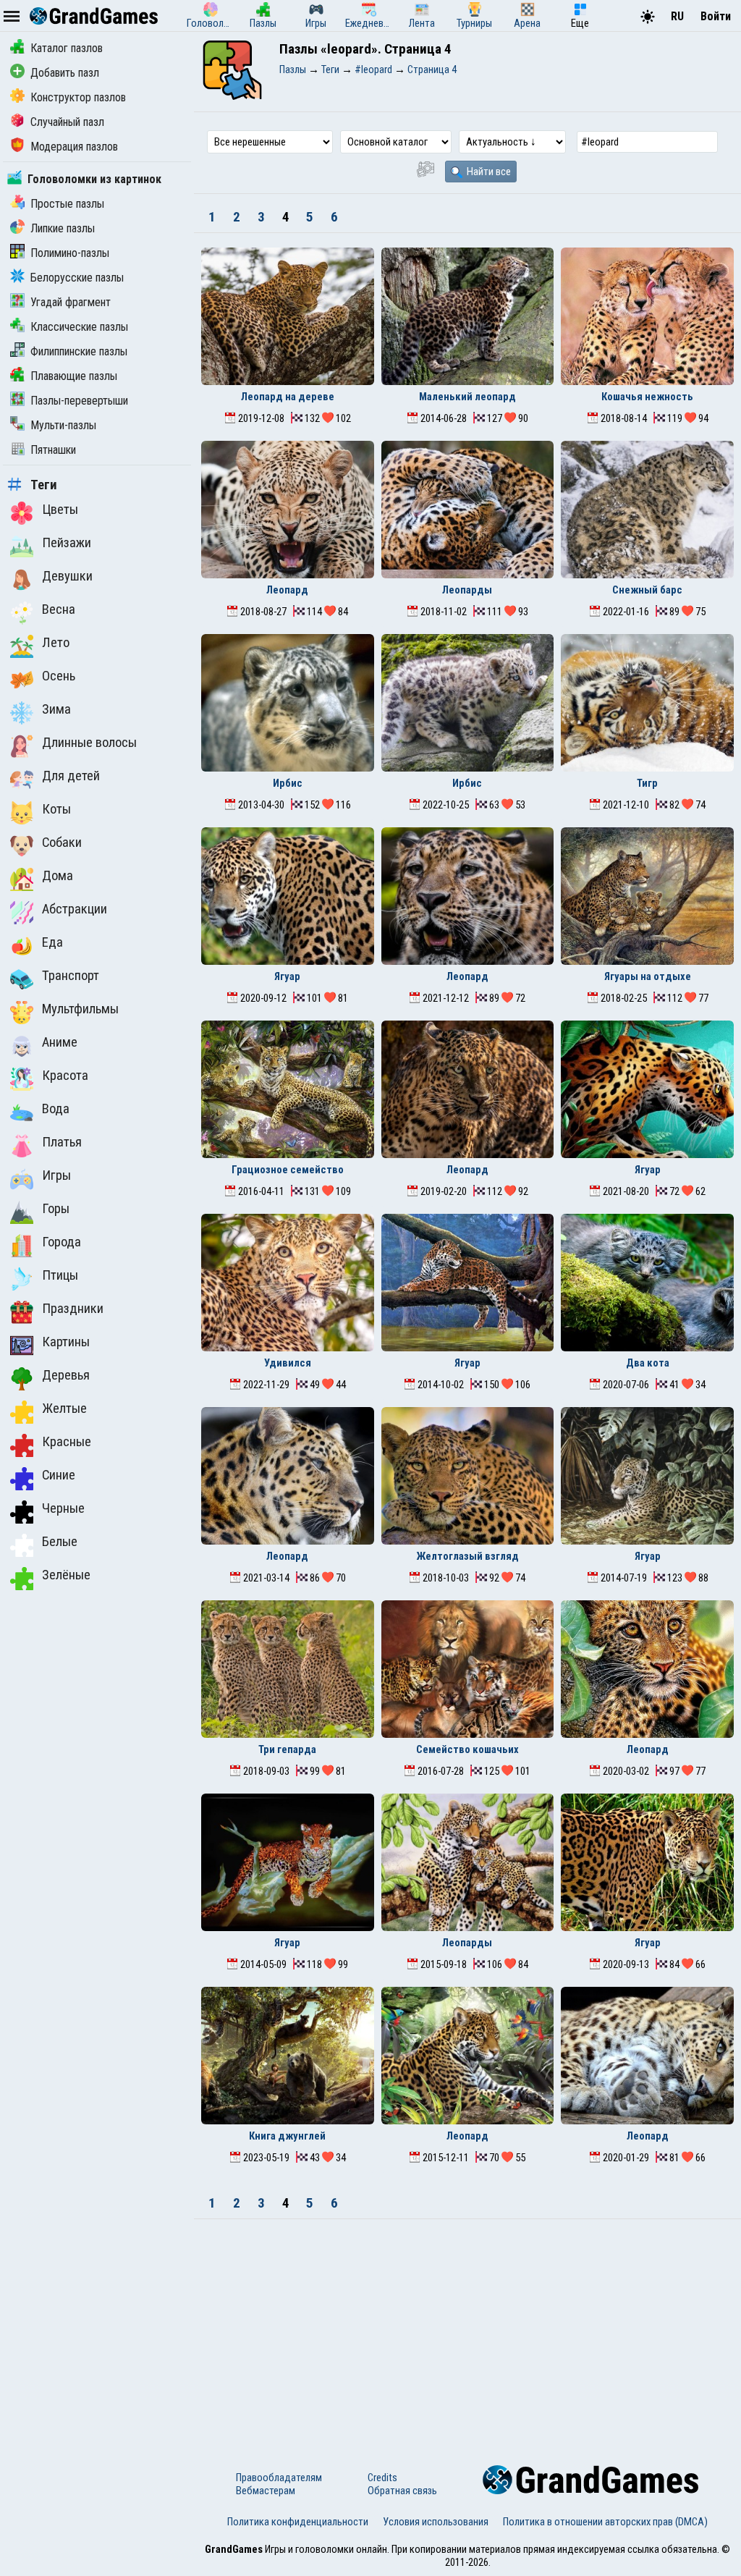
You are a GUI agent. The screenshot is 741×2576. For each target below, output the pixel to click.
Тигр (647, 783)
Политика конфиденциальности (298, 2522)
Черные (63, 1508)
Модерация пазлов (74, 147)
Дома (58, 876)
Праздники (73, 1309)
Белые (60, 1542)
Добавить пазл (65, 73)
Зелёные (66, 1575)
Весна (59, 609)
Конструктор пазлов (78, 97)
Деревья (66, 1375)
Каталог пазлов (67, 48)
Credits (382, 2478)
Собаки (62, 843)
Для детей (71, 776)
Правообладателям (279, 2478)
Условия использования (436, 2522)
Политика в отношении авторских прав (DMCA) (605, 2522)
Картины (66, 1342)
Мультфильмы (80, 1009)
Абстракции (75, 909)
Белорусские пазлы (77, 278)
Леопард (287, 590)
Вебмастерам (266, 2491)
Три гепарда (287, 1749)
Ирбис (288, 783)
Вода (56, 1109)
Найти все (488, 172)
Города (62, 1242)
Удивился (288, 1363)
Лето (56, 643)
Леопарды (467, 590)
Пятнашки (53, 450)
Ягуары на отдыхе (648, 976)
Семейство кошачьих (467, 1749)
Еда (52, 942)
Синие (59, 1475)
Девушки (67, 576)
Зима (56, 709)
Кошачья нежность (647, 397)
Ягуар (287, 976)
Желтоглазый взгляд (467, 1556)
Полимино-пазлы (70, 253)
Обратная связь (402, 2491)
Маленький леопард (467, 397)
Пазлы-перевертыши (79, 401)
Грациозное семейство (288, 1170)
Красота (65, 1076)
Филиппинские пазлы (79, 351)
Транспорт (71, 976)
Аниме (60, 1042)
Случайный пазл (67, 122)
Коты (56, 809)
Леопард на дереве (288, 397)
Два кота (648, 1363)
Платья (62, 1142)
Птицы (60, 1275)
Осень (59, 676)
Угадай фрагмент (71, 302)
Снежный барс (647, 590)
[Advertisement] (467, 2328)
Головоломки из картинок (94, 179)
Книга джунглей (287, 2136)
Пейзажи (67, 543)
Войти (716, 16)
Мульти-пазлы (63, 425)
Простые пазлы (67, 204)
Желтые (64, 1409)
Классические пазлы (79, 327)
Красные (67, 1442)
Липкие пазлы (63, 228)
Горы (56, 1209)
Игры (56, 1175)
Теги (44, 485)
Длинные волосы (89, 743)
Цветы (60, 510)
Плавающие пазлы (74, 376)
